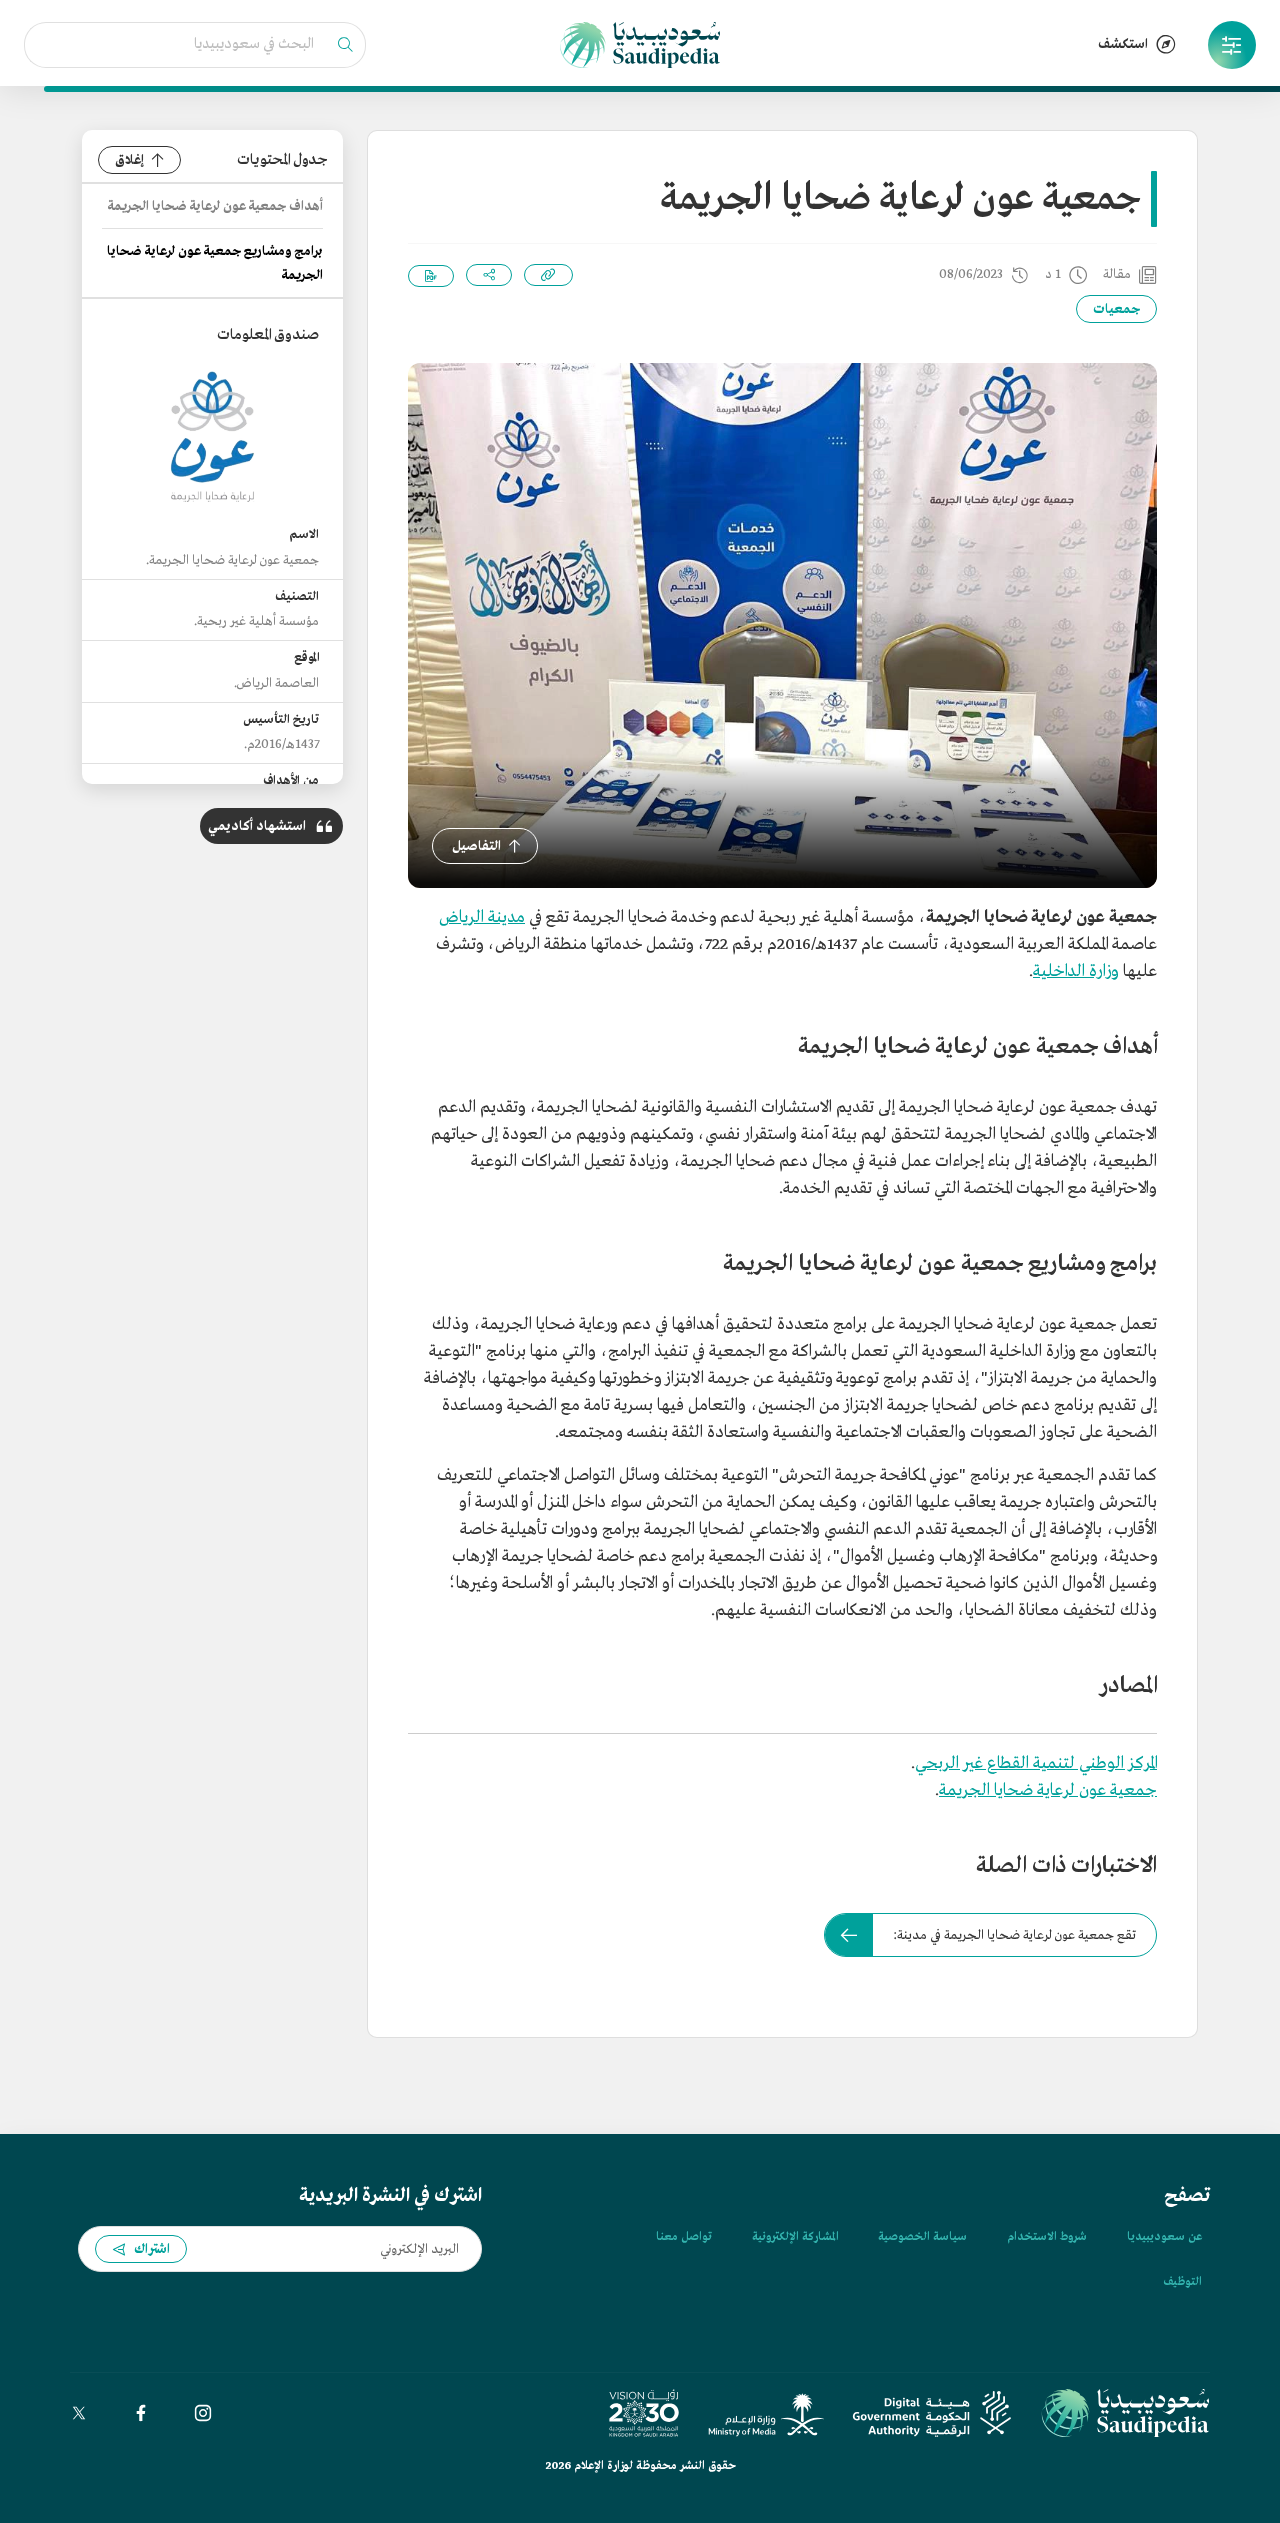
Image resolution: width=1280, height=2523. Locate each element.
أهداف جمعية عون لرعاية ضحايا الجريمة (215, 206)
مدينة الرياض (482, 917)
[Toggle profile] (1232, 45)
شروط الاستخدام (1047, 2237)
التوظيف (1182, 2282)
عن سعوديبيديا (1164, 2237)
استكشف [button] (1123, 44)
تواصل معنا (684, 2237)
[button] (1232, 45)
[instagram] (203, 2413)
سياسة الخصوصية (922, 2237)
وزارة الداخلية (1076, 971)
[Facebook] (141, 2413)
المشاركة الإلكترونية (795, 2237)
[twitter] (79, 2413)
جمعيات (1116, 309)
